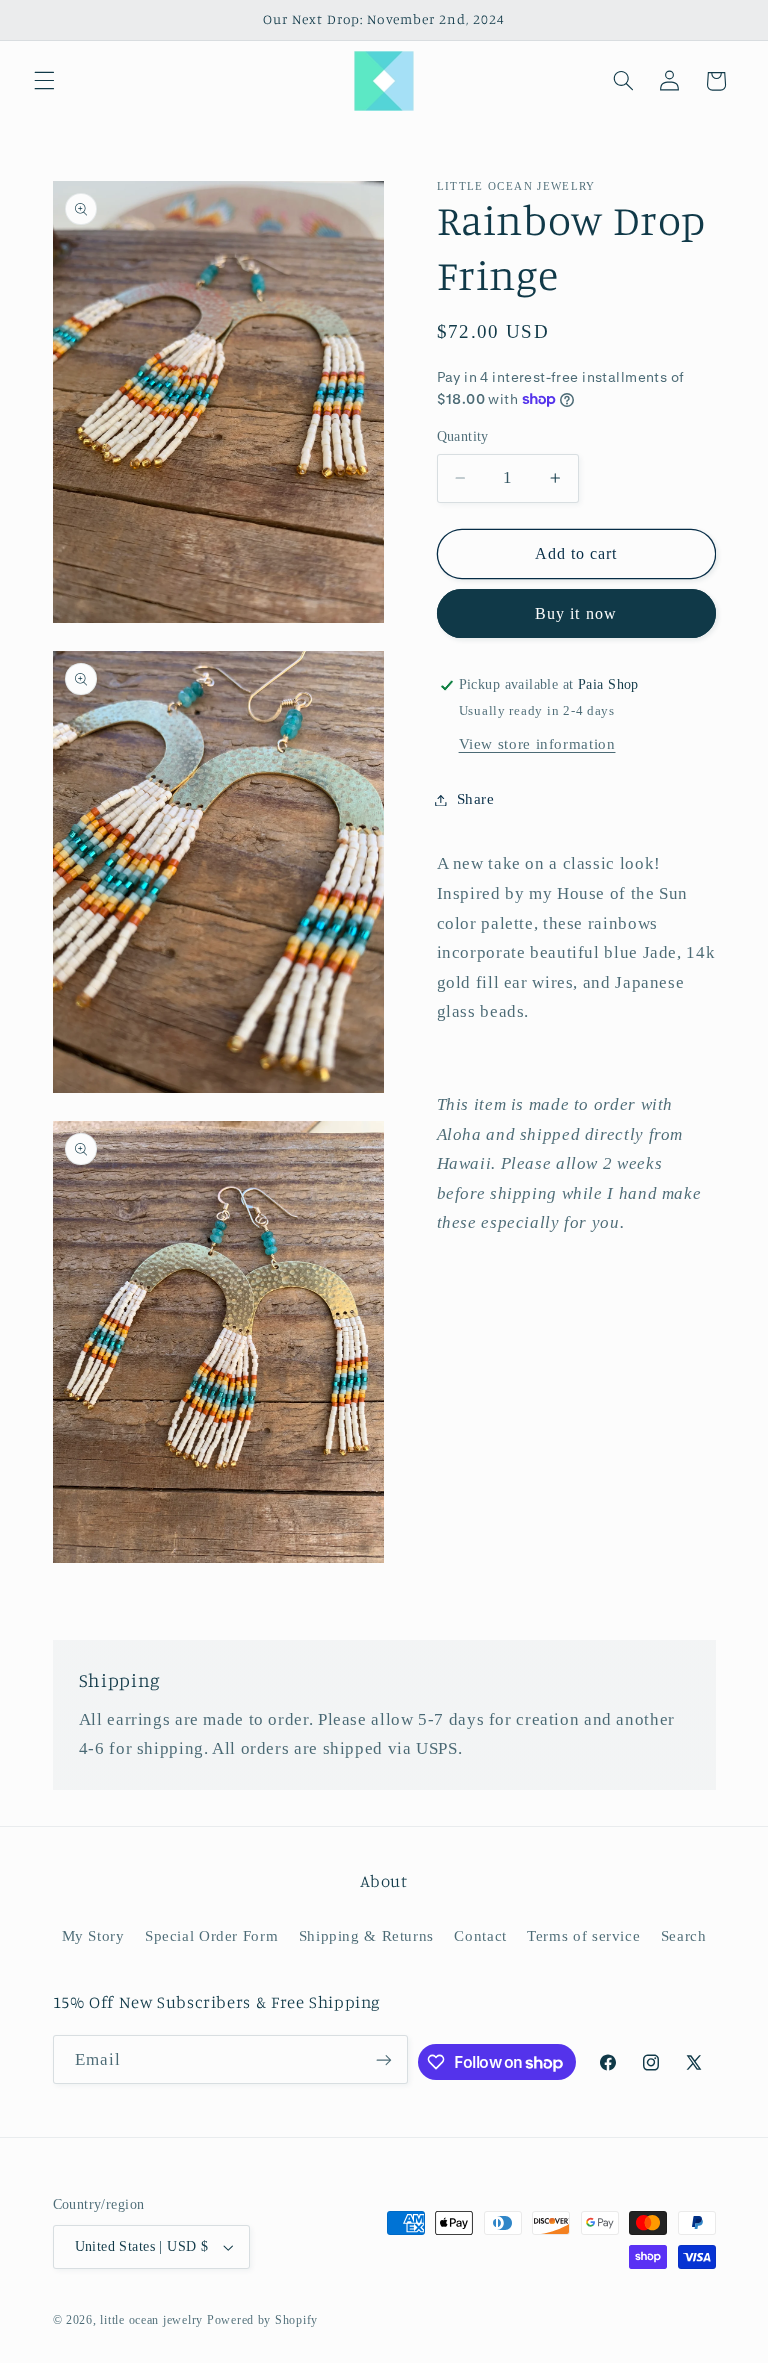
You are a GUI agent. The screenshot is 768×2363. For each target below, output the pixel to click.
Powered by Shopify (262, 2320)
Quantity (463, 436)
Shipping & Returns (366, 1936)
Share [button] (476, 799)
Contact (480, 1936)
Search (684, 1936)
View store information (537, 744)
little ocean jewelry (151, 2320)
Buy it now (576, 613)
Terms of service (583, 1936)
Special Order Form (211, 1936)
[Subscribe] (384, 2059)
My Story (93, 1936)
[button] (44, 81)
